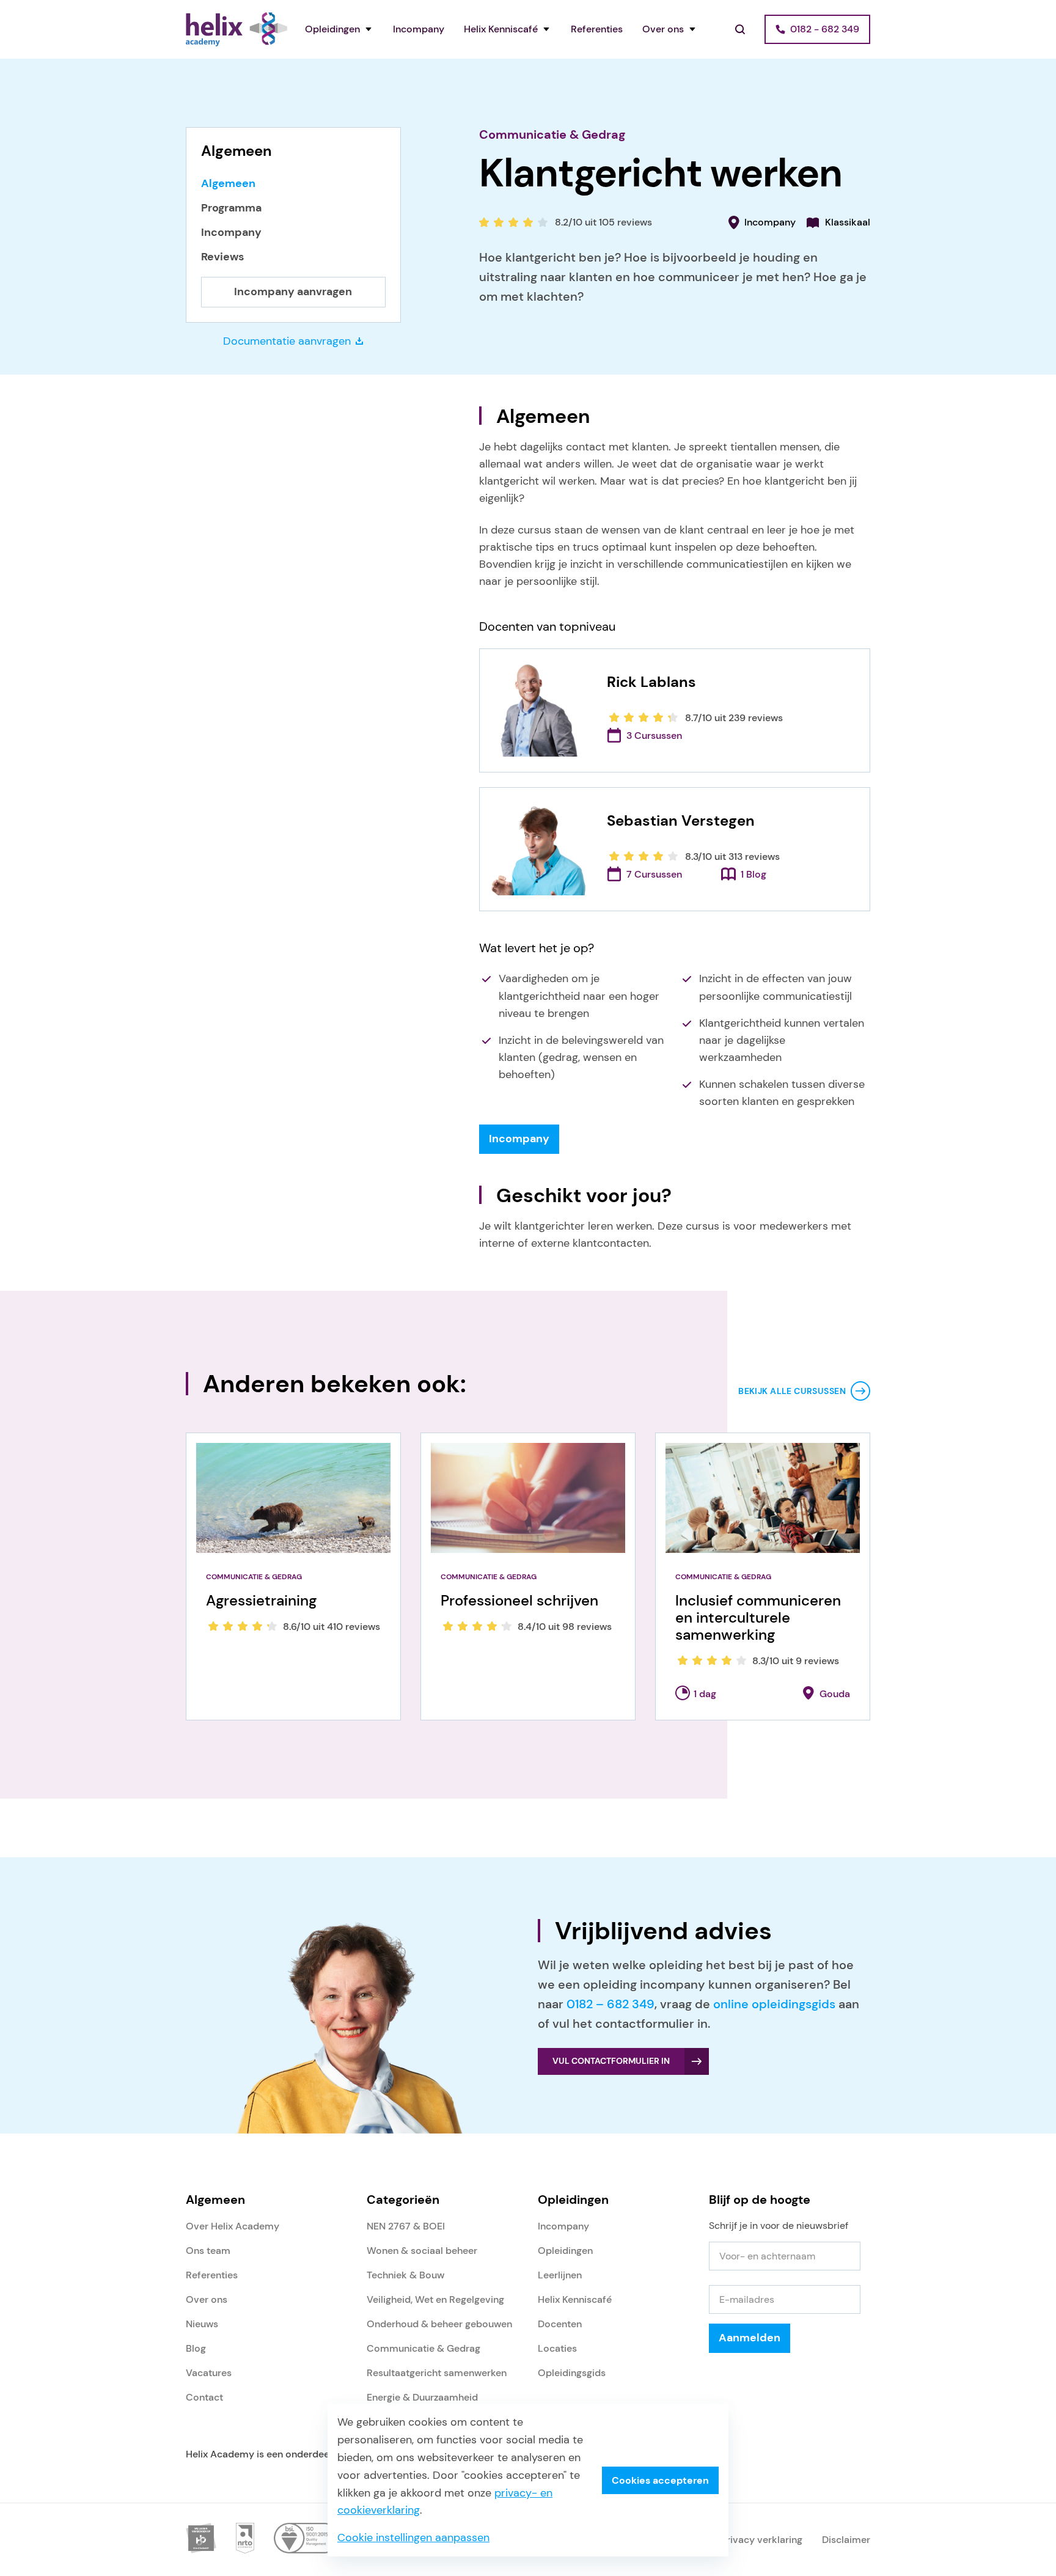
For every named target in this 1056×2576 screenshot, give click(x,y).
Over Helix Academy (233, 2226)
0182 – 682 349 (610, 2004)
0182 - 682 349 (825, 29)
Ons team (208, 2251)
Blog (196, 2348)
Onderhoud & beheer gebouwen (439, 2324)
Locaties (557, 2348)
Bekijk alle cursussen (792, 1391)
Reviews (222, 257)
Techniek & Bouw (405, 2275)
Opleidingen (332, 29)
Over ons (663, 29)
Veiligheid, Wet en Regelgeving (435, 2299)
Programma (231, 208)
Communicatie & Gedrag (552, 134)
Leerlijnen (560, 2275)
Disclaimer (846, 2540)
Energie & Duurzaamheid (422, 2397)
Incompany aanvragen (293, 292)
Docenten (560, 2324)
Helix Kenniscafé (501, 29)
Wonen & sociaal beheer (422, 2251)
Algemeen (228, 184)
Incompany (419, 29)
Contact (204, 2397)
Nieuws (202, 2324)
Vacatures (209, 2373)
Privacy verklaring (762, 2540)
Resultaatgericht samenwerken (437, 2373)
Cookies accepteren (660, 2480)
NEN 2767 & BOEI (406, 2226)
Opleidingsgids (572, 2373)
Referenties (597, 29)
